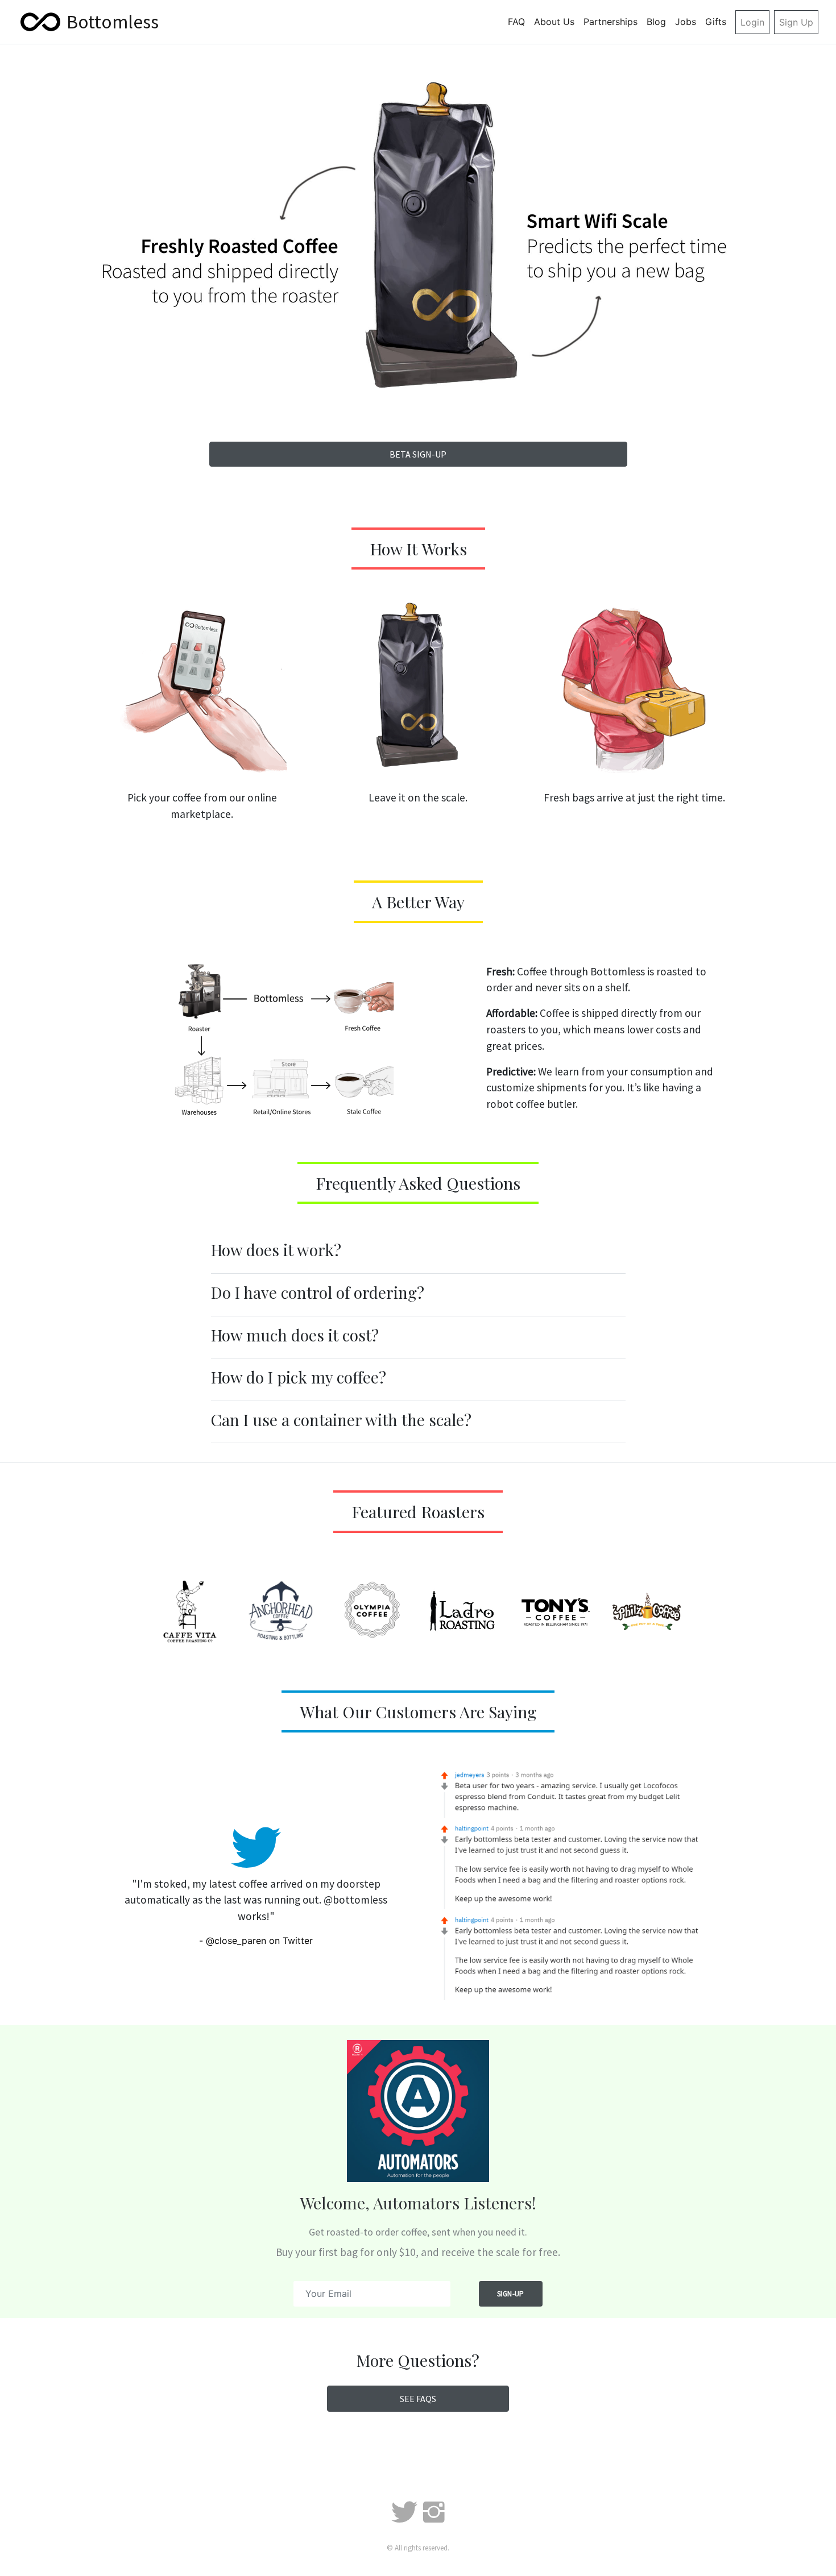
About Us (554, 22)
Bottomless (113, 22)
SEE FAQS (418, 2399)
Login (752, 22)
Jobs (686, 22)
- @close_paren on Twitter (256, 1941)
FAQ (516, 22)
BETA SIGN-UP (418, 454)
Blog (656, 22)
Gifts (716, 22)
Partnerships (611, 22)
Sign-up (511, 2294)
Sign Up (796, 22)
